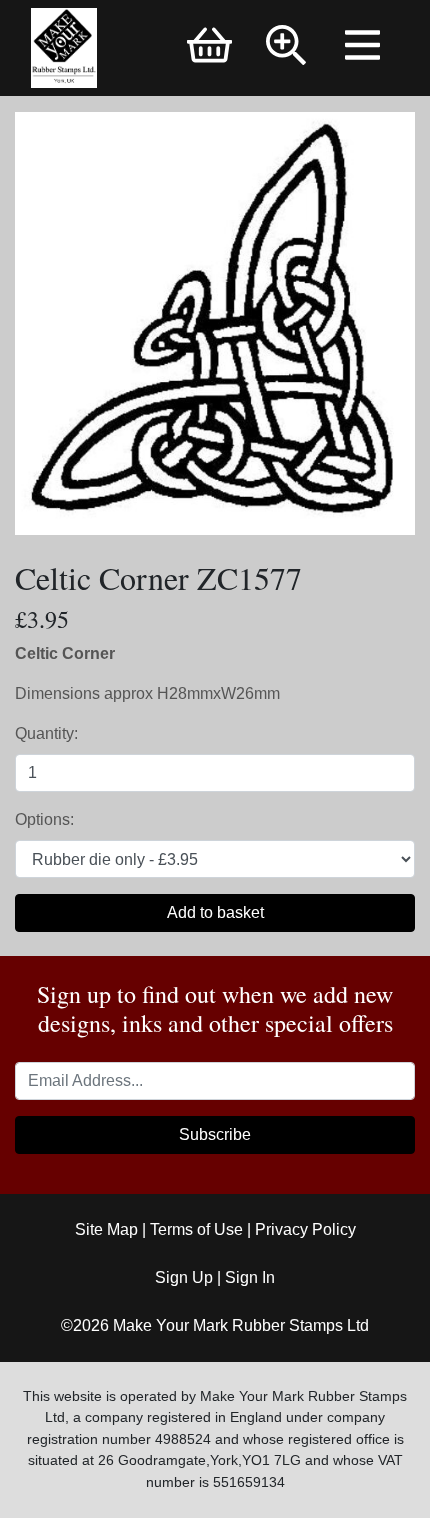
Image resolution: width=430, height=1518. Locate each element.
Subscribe (215, 1134)
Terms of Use (196, 1229)
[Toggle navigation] (365, 47)
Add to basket (215, 912)
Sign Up (184, 1277)
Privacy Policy (305, 1229)
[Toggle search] (286, 47)
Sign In (250, 1277)
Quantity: (46, 733)
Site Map (106, 1229)
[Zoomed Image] (215, 322)
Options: (44, 819)
